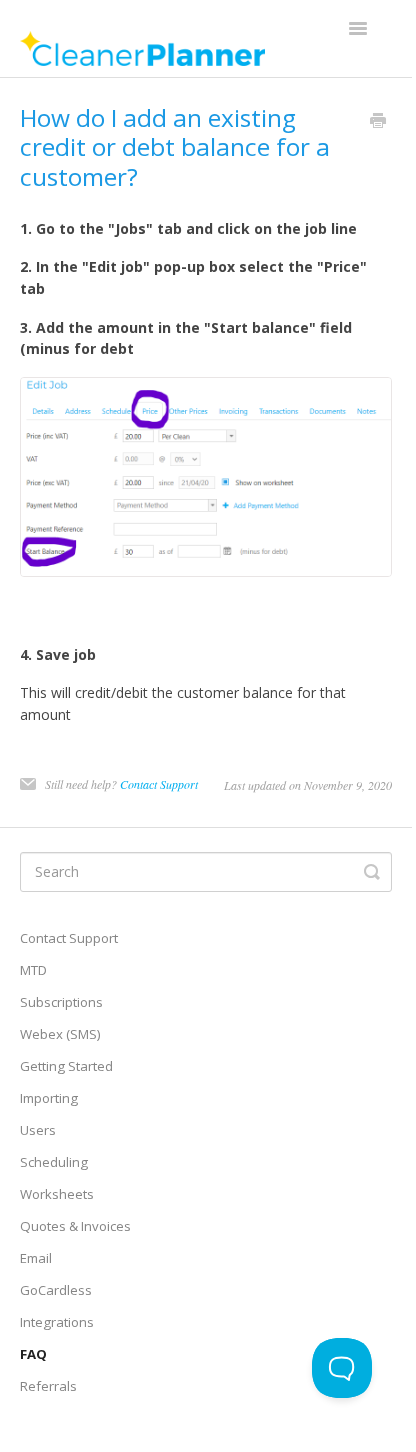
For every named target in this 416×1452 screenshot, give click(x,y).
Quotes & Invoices (75, 1226)
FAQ (33, 1354)
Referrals (48, 1386)
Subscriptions (61, 1002)
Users (38, 1130)
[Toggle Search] (372, 872)
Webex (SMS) (60, 1034)
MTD (33, 970)
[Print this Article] (378, 122)
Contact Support (159, 784)
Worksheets (57, 1194)
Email (36, 1258)
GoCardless (56, 1290)
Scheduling (54, 1162)
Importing (49, 1098)
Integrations (57, 1322)
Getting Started (66, 1066)
